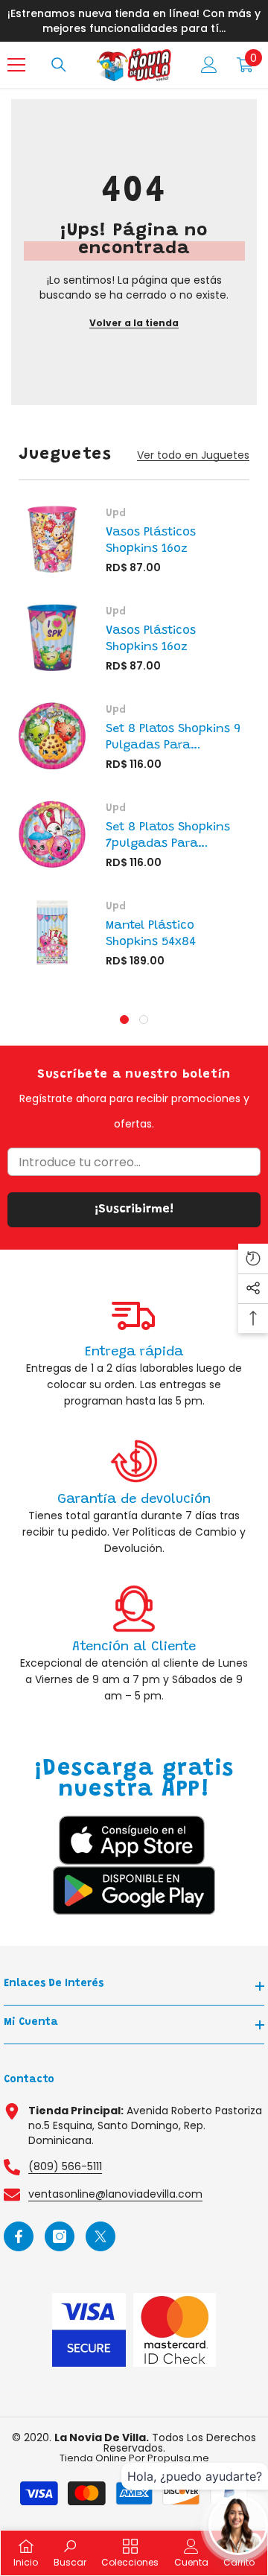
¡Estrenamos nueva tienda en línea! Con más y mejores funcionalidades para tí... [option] (134, 21)
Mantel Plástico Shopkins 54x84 (151, 934)
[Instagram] (60, 2236)
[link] (134, 1349)
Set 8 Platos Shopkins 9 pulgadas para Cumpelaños (173, 738)
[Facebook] (19, 2236)
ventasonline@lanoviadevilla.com (115, 2194)
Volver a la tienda (134, 323)
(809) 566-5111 (65, 2166)
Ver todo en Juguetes (193, 455)
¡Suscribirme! (134, 1209)
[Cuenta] (209, 65)
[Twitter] (100, 2236)
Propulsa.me (178, 2458)
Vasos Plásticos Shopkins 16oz (151, 541)
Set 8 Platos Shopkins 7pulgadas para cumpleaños (168, 837)
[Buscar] (59, 65)
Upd (116, 514)
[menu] (16, 65)
